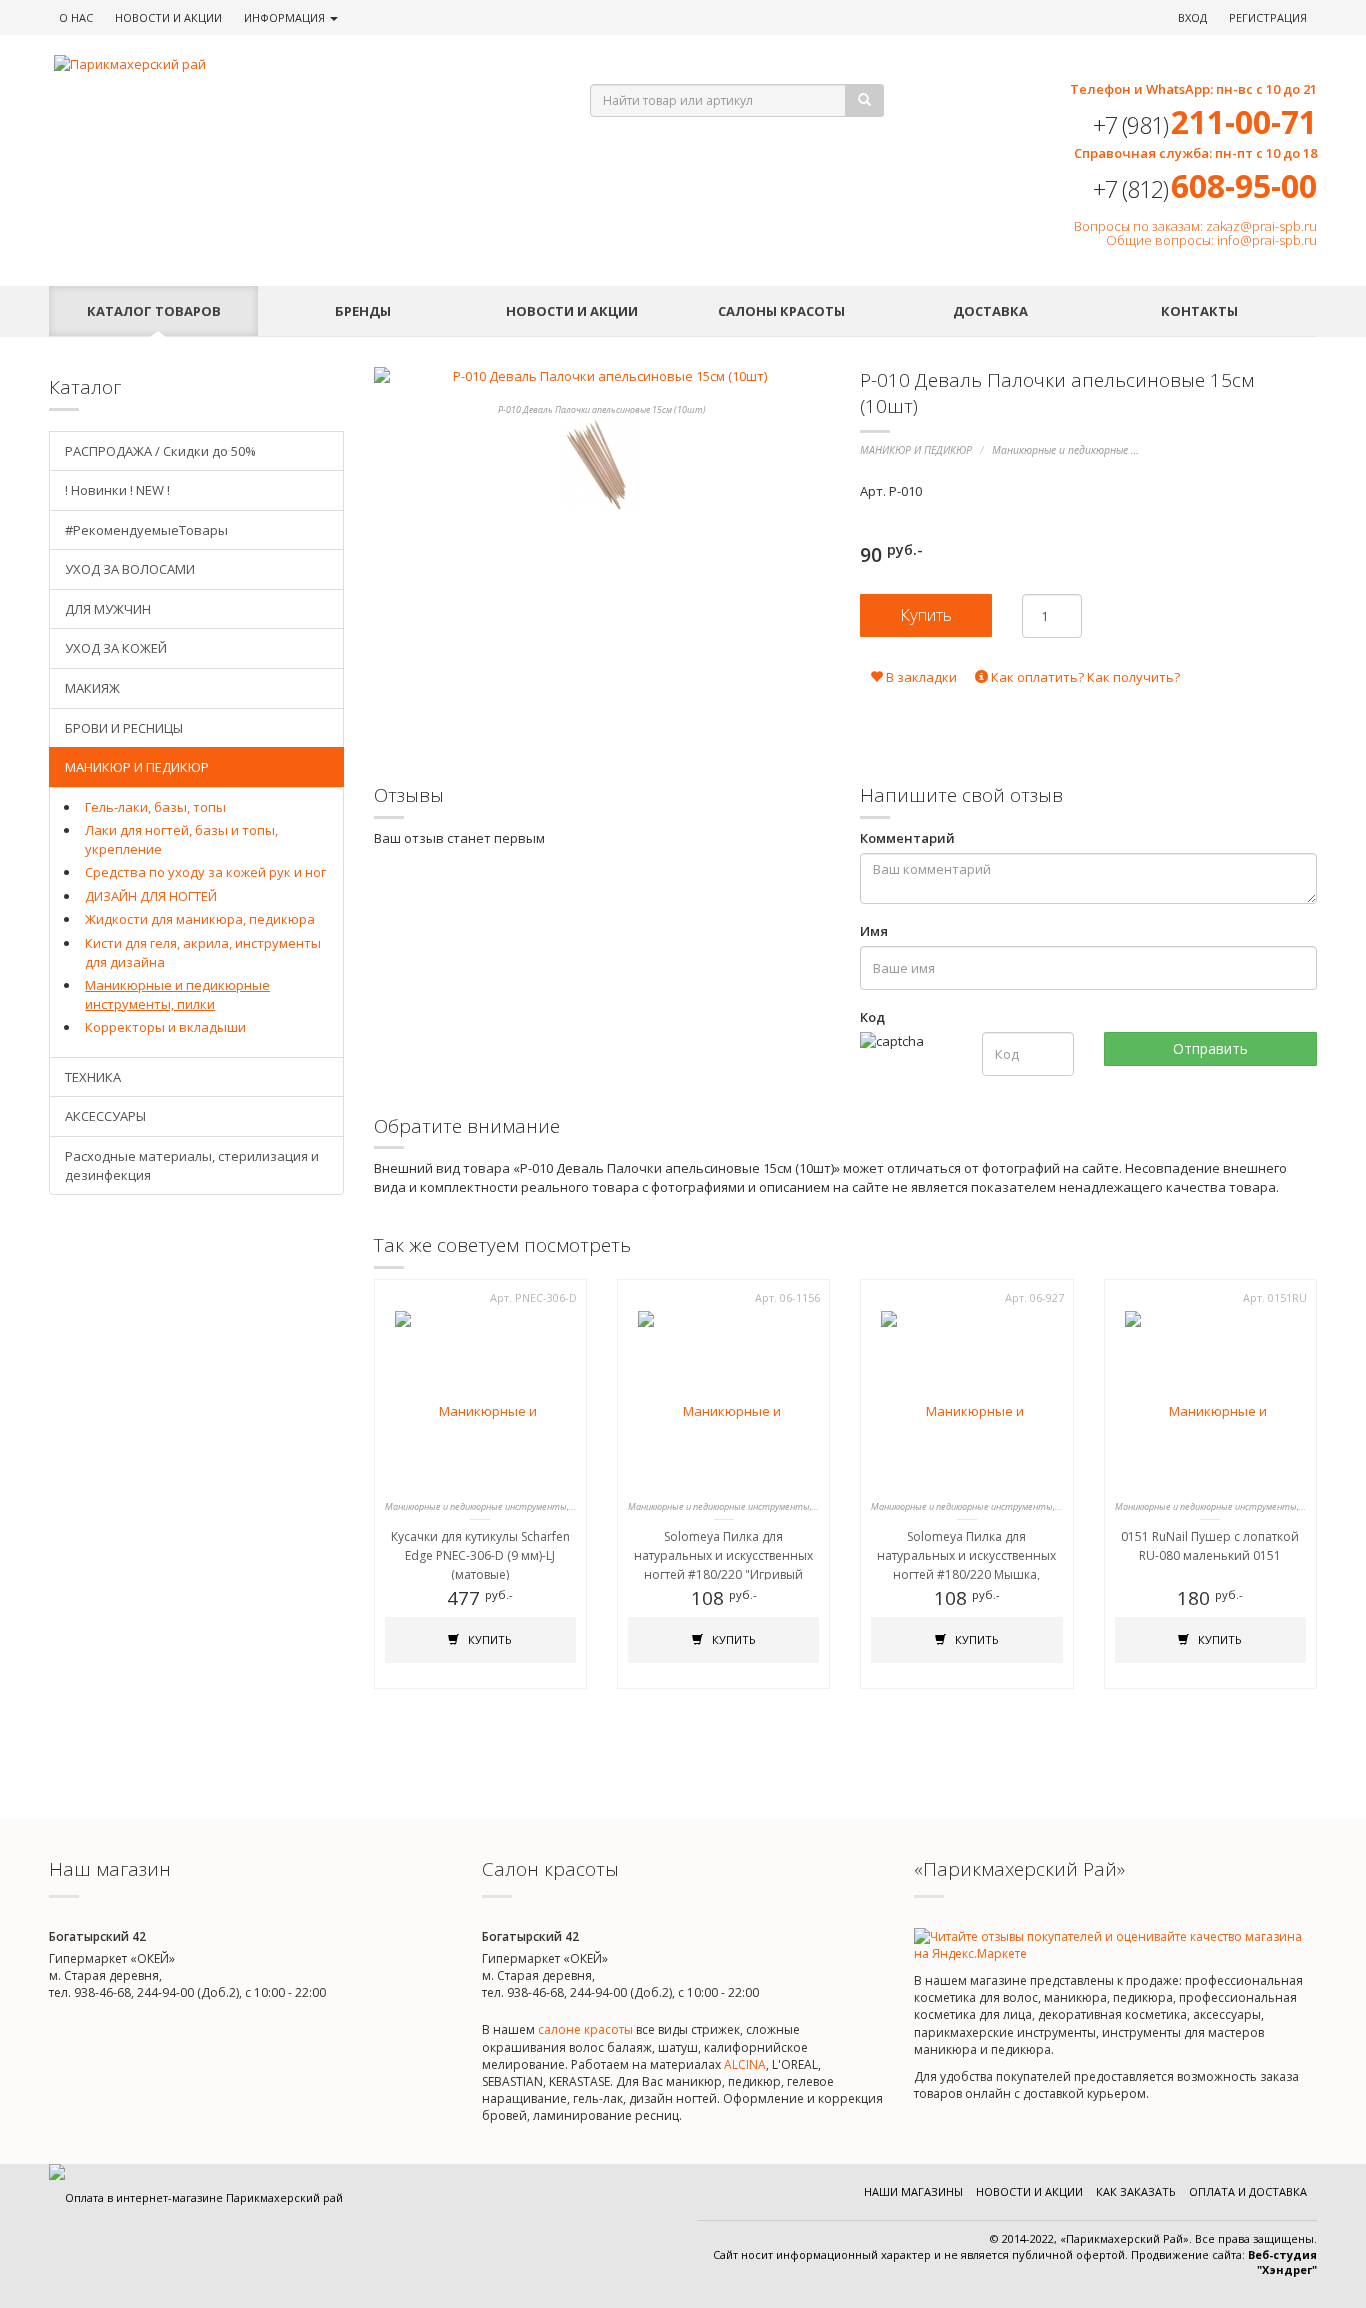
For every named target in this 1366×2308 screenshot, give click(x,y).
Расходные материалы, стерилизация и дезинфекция (192, 1165)
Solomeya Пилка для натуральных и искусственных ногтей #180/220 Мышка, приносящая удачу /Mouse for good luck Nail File (966, 1574)
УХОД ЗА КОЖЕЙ (116, 648)
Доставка (990, 311)
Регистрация (1268, 17)
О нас (76, 17)
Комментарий (907, 838)
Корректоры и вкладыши (165, 1027)
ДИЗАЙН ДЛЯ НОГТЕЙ (151, 896)
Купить (488, 1639)
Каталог (154, 311)
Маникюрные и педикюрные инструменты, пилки (1114, 450)
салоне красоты (585, 2029)
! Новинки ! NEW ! (117, 490)
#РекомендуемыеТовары (146, 530)
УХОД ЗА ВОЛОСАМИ (130, 569)
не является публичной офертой (1034, 2254)
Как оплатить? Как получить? (1084, 677)
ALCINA (745, 2064)
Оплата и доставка (1248, 2191)
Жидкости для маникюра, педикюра (200, 919)
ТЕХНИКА (93, 1077)
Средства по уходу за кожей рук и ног (205, 872)
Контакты (1199, 311)
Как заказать (1136, 2191)
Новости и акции (572, 311)
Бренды (363, 311)
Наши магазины (913, 2191)
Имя (874, 931)
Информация (286, 17)
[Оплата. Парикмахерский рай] (196, 2197)
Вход (1192, 17)
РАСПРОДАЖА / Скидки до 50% (160, 451)
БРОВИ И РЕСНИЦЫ (124, 728)
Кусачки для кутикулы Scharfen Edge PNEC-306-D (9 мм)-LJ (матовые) (480, 1555)
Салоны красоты (781, 311)
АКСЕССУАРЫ (105, 1116)
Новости (168, 17)
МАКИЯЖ (92, 688)
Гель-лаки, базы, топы (155, 807)
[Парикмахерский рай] (297, 64)
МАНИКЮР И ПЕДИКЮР (916, 450)
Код (872, 1017)
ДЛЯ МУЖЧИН (108, 609)
